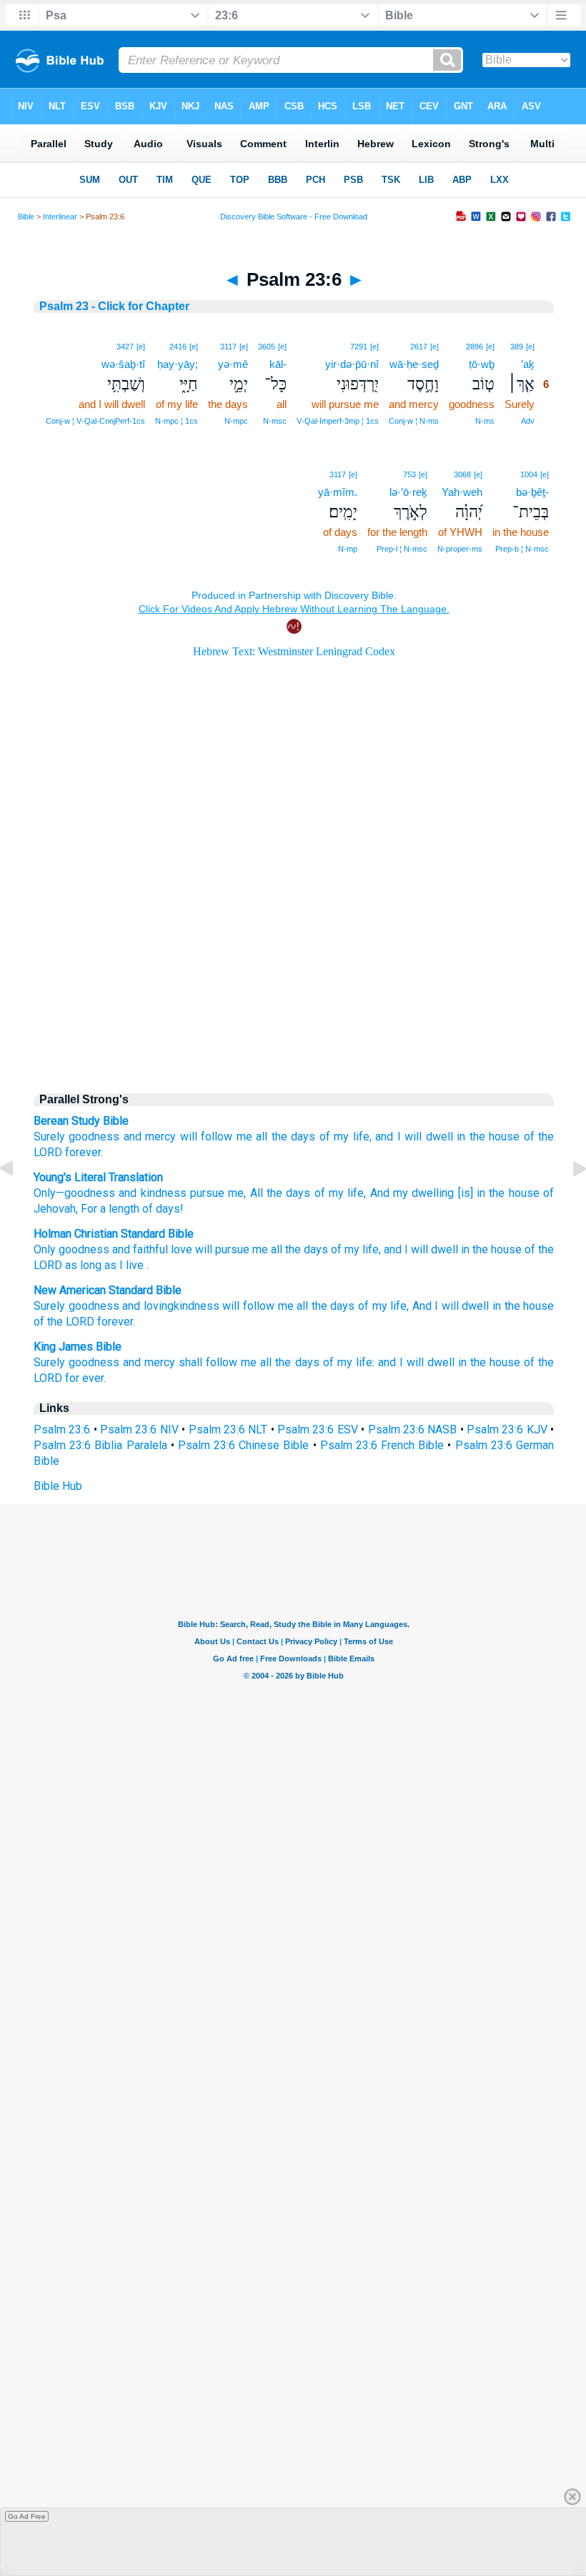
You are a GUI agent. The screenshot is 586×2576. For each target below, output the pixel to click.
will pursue (222, 1249)
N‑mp (348, 549)
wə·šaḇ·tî (123, 364)
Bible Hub (58, 1486)
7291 (359, 347)
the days (293, 1137)
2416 (178, 347)
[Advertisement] (294, 959)
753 (409, 474)
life (371, 1249)
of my (345, 1249)
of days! (162, 1209)
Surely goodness (76, 1362)
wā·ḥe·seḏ (414, 364)
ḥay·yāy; (178, 364)
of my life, (346, 1137)
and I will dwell (414, 1137)
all (262, 1137)
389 (517, 347)
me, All (244, 1193)
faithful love (163, 1249)
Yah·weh (462, 492)
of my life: (349, 1362)
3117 (228, 347)
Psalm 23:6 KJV (507, 1429)
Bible (26, 217)
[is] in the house (496, 1193)
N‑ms (485, 421)
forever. (84, 1152)
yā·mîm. (338, 492)
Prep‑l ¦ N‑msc (402, 549)
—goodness (85, 1193)
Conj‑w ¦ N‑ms (414, 421)
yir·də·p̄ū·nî (352, 364)
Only (45, 1193)
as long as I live (104, 1265)
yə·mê (233, 364)
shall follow (208, 1362)
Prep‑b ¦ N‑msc (522, 549)
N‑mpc (236, 421)
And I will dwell (451, 1306)
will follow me (216, 1137)
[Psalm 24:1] (568, 1201)
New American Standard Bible (108, 1290)
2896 (475, 347)
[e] (530, 347)
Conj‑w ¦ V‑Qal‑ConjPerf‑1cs (95, 421)
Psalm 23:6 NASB (413, 1429)
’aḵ (528, 364)
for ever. (85, 1378)
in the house (488, 1137)
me (260, 1249)
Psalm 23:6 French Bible (382, 1445)
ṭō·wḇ (482, 364)
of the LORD (64, 1322)
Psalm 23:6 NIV (139, 1429)
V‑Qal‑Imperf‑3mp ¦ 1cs (338, 421)
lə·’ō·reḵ (408, 492)
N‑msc (275, 421)
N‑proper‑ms (460, 549)
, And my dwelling (409, 1193)
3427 (125, 347)
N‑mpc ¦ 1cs (177, 421)
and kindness (151, 1193)
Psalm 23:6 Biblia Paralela (100, 1445)
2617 (419, 347)
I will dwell (431, 1249)
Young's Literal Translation (98, 1177)
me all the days (280, 1362)
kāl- (278, 364)
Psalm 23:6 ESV (318, 1429)
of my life (337, 1193)
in (465, 1249)
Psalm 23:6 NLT (228, 1429)
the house (497, 1249)
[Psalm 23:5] (18, 1201)
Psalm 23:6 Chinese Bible (244, 1445)
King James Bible (78, 1347)
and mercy (150, 1137)
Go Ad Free (27, 2516)
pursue (205, 1193)
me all (293, 1306)
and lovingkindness (171, 1306)
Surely (49, 1137)
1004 (529, 474)
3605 (267, 347)
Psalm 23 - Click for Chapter (114, 306)
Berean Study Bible (81, 1121)
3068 (462, 474)
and (121, 1249)
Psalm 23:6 (62, 1429)
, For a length (108, 1209)
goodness (94, 1137)
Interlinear (60, 217)
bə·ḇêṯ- (532, 492)
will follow (248, 1306)
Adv (528, 421)
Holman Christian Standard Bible (114, 1234)
